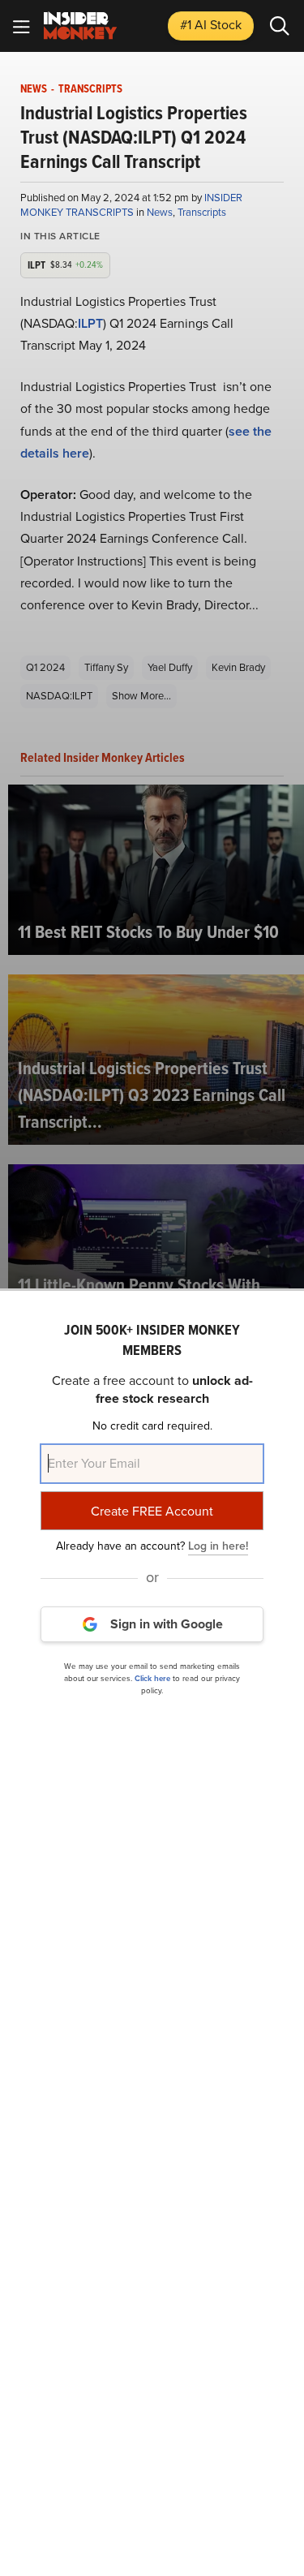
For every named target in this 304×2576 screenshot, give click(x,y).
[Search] (280, 26)
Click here (152, 1678)
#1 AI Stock (211, 25)
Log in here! (218, 1546)
